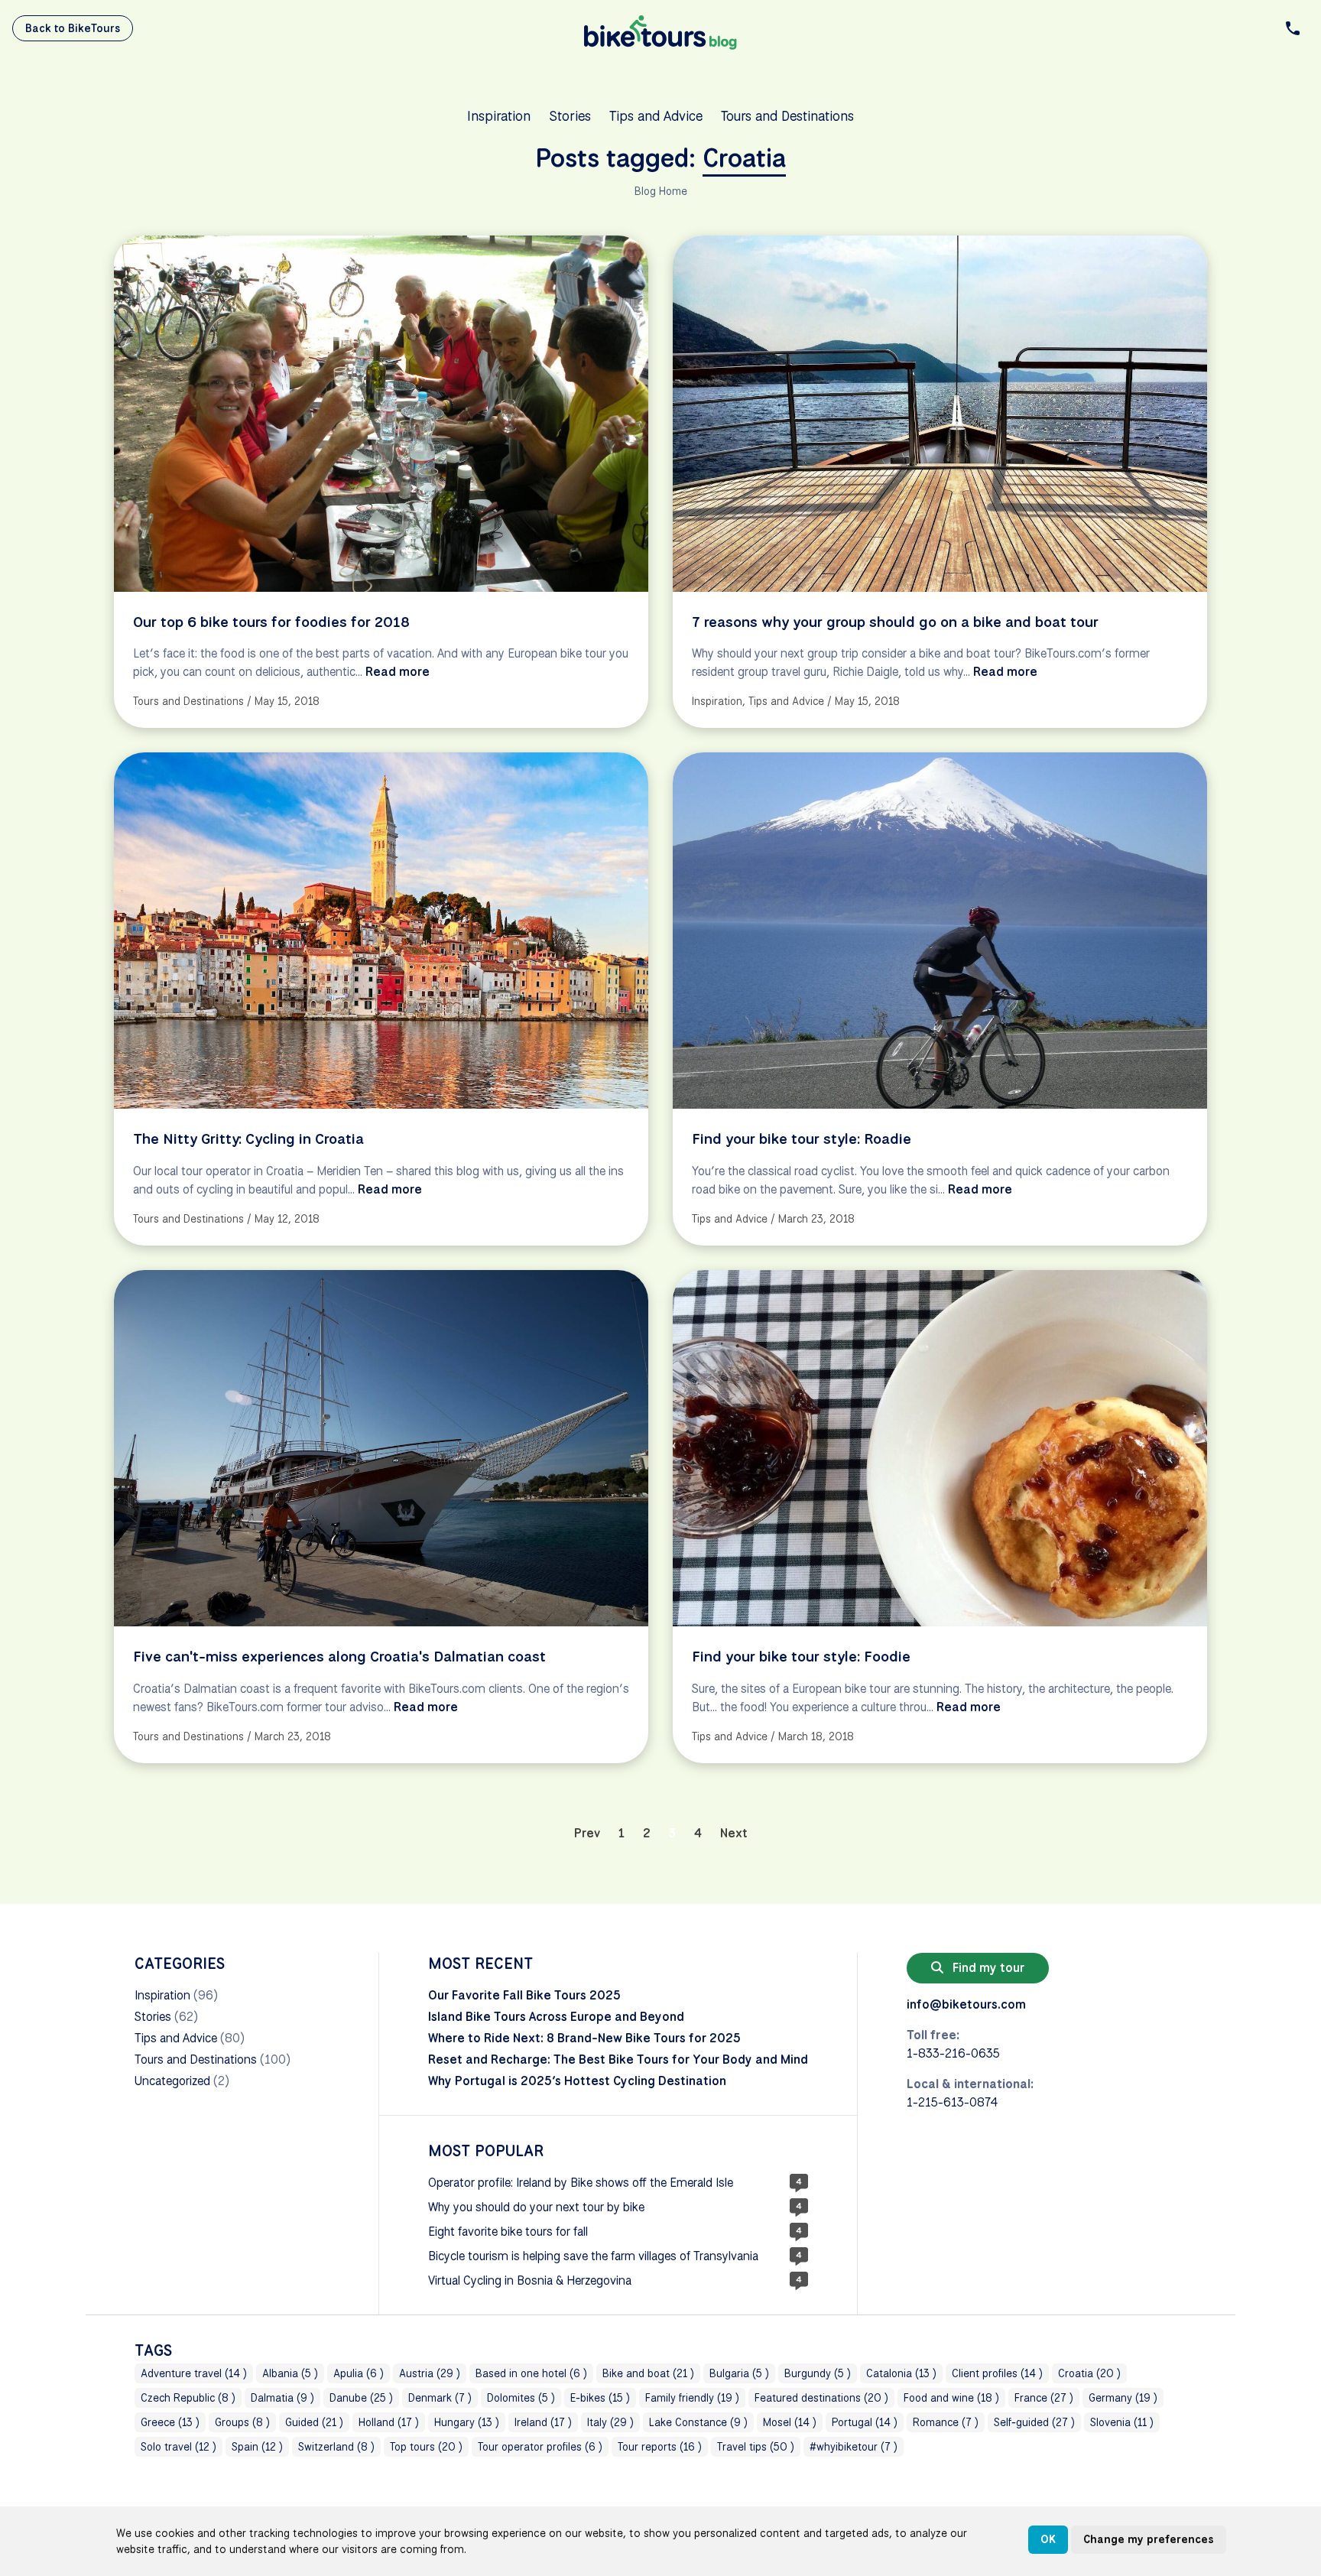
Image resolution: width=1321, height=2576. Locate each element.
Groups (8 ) (242, 2422)
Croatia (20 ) (1089, 2373)
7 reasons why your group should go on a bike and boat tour (895, 622)
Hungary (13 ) (467, 2422)
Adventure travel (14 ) (194, 2373)
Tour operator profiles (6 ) (540, 2447)
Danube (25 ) (361, 2398)
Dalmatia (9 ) (282, 2398)
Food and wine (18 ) (951, 2398)
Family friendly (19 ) (692, 2398)
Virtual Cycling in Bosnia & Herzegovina (530, 2280)
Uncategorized (172, 2081)
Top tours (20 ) (426, 2447)
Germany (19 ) (1123, 2398)
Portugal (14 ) (865, 2422)
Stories (570, 115)
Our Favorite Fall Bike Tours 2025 (524, 1995)
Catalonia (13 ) (901, 2373)
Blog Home (661, 191)
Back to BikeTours (73, 28)
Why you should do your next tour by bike (536, 2207)
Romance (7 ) (946, 2422)
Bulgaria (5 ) (739, 2373)
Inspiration (499, 115)
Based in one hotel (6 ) (531, 2373)
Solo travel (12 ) (179, 2447)
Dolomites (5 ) (521, 2398)
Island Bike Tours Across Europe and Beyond (556, 2017)
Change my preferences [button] (1149, 2539)
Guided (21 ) (314, 2422)
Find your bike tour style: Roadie (802, 1139)
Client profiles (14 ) (997, 2373)
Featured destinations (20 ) (821, 2398)
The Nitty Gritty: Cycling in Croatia (248, 1139)
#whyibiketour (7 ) (854, 2447)
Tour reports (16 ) (660, 2447)
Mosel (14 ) (790, 2422)
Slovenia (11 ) (1122, 2422)
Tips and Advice (656, 115)
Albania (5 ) (290, 2373)
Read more (398, 672)
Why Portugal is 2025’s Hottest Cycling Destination (577, 2081)
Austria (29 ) (430, 2373)
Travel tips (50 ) (756, 2447)
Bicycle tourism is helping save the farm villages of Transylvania (593, 2256)
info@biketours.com (966, 2004)
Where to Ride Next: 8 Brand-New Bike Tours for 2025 (584, 2038)
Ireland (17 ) (543, 2422)
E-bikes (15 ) (600, 2398)
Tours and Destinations (787, 115)
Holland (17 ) (389, 2422)
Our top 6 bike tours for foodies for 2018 (271, 622)
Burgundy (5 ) (818, 2373)
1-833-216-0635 (953, 2053)
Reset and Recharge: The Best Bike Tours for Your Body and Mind (618, 2060)
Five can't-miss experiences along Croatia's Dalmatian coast (339, 1656)
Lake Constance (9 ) (698, 2422)
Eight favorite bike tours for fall (508, 2232)
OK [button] (1048, 2539)
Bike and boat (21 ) (648, 2373)
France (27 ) (1044, 2398)
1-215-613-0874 (952, 2102)
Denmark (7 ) (440, 2398)
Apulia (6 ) (359, 2373)
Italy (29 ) (610, 2422)
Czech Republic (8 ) (188, 2398)
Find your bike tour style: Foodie (801, 1656)
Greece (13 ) (170, 2422)
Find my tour (987, 1968)
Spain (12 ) (257, 2447)
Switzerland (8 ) (336, 2447)
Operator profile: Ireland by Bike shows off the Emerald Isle (581, 2183)
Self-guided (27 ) (1034, 2422)
